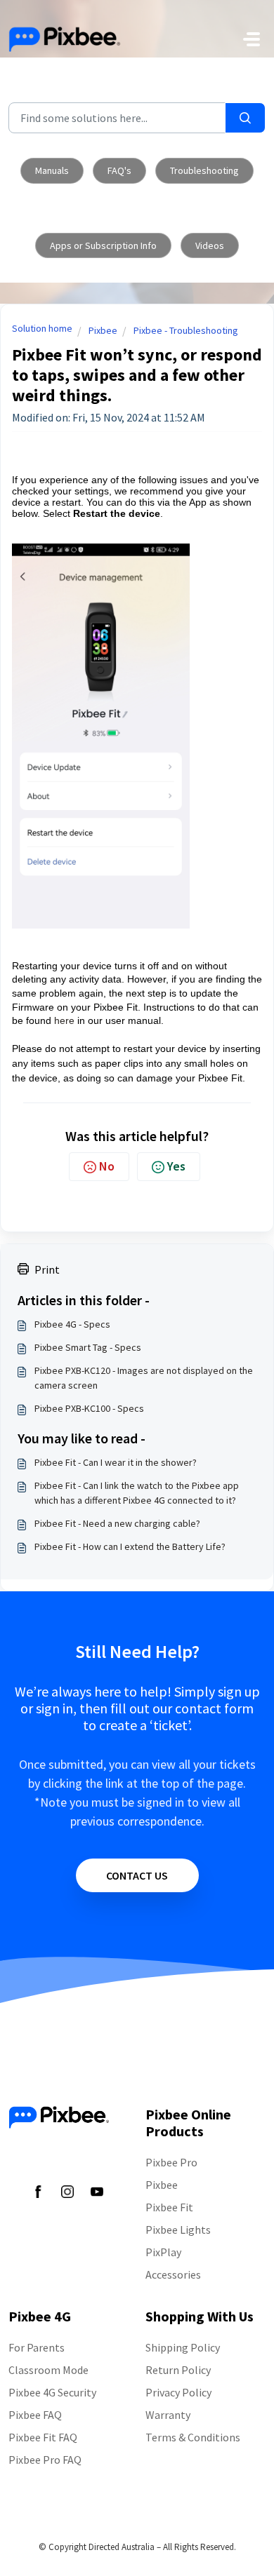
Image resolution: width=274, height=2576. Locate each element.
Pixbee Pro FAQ (45, 2460)
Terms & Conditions (193, 2437)
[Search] (245, 118)
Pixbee (103, 330)
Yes (176, 1166)
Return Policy (178, 2370)
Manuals (52, 170)
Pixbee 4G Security (52, 2392)
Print (47, 1269)
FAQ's (119, 170)
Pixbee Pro (171, 2162)
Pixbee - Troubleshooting (186, 330)
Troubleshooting (204, 170)
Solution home (42, 328)
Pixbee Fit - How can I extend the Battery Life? (130, 1546)
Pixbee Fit (169, 2207)
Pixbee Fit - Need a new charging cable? (117, 1523)
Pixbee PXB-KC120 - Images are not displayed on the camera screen (144, 1378)
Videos (210, 245)
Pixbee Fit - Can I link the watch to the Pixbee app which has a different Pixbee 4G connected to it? (137, 1493)
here (64, 1020)
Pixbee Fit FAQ (43, 2437)
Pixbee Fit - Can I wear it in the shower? (116, 1462)
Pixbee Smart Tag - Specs (88, 1347)
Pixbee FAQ (35, 2415)
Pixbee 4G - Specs (72, 1324)
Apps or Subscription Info (103, 245)
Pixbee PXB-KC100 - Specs (89, 1408)
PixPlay (163, 2252)
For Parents (37, 2347)
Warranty (168, 2415)
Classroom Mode (48, 2370)
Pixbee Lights (178, 2230)
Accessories (173, 2274)
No (107, 1166)
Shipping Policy (183, 2347)
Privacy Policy (178, 2392)
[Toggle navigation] (252, 39)
